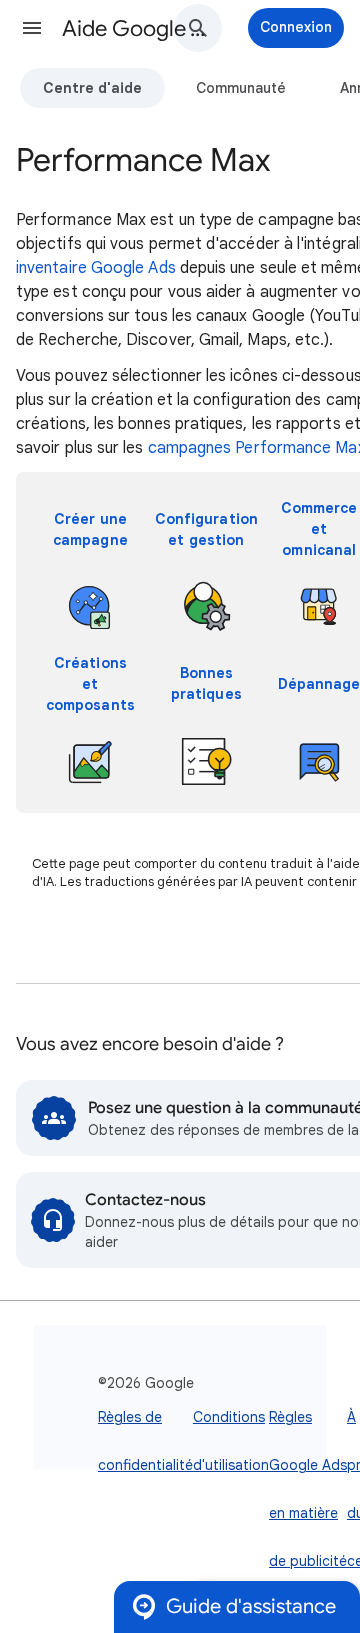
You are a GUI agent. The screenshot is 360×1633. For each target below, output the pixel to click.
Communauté (241, 88)
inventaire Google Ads (96, 268)
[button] (32, 28)
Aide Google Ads (136, 28)
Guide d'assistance (251, 1606)
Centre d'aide (92, 88)
